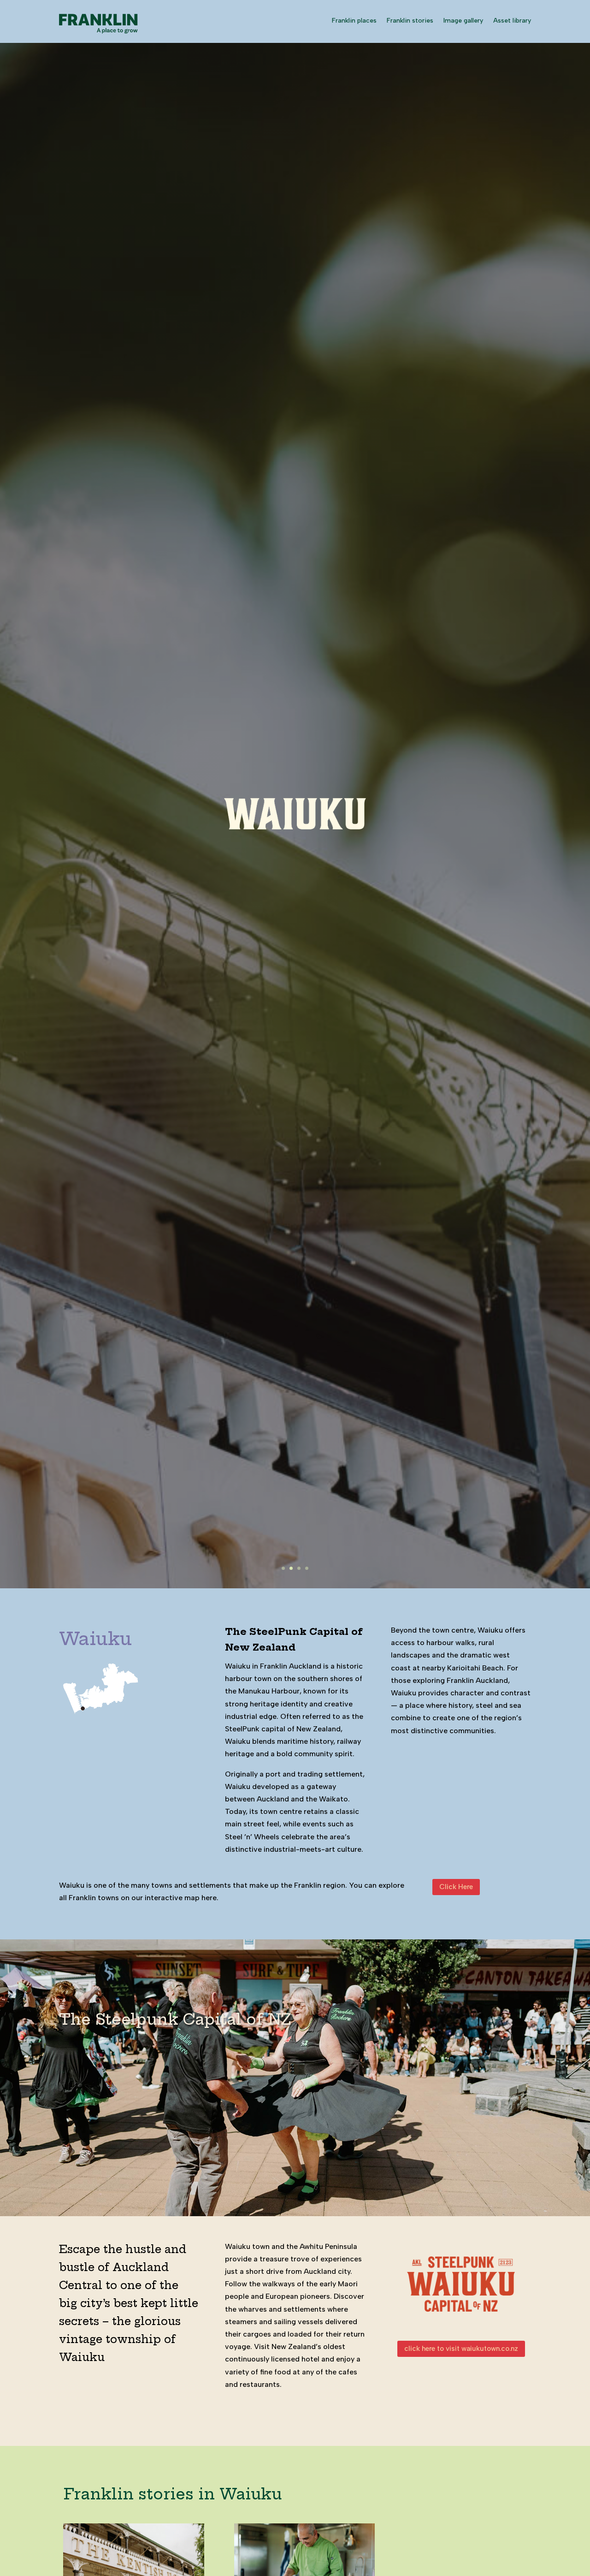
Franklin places (354, 21)
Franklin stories (410, 21)
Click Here (456, 1887)
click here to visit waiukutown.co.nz (461, 2349)
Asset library (512, 21)
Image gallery (463, 21)
